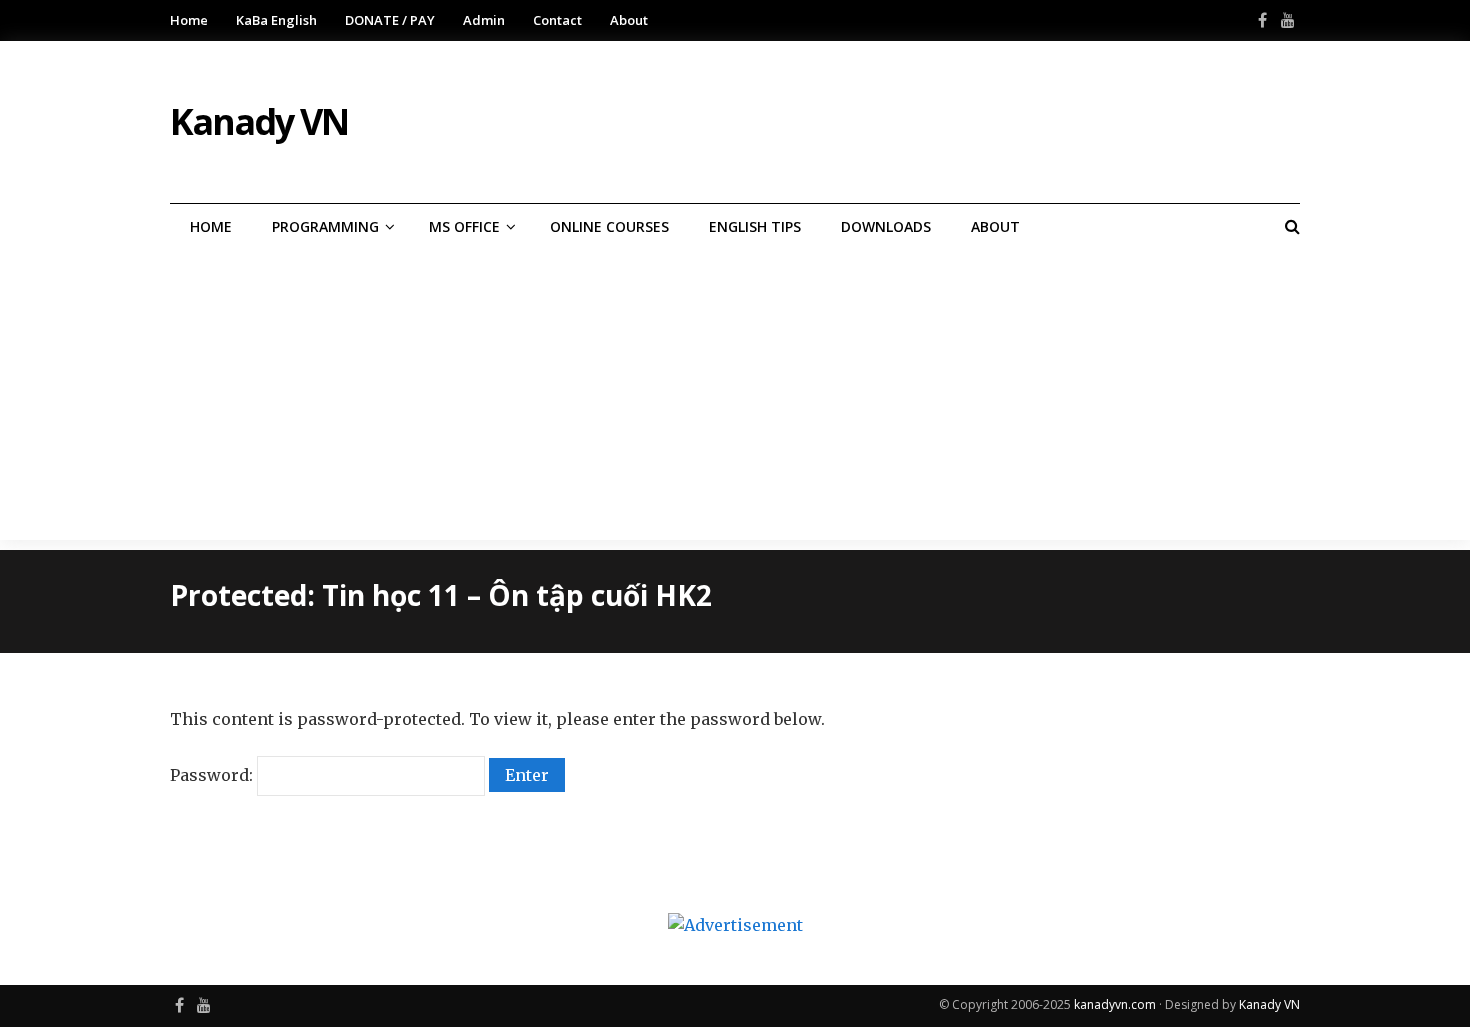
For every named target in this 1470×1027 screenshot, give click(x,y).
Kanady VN (1269, 1004)
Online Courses (609, 226)
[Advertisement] (735, 400)
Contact (557, 20)
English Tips (755, 226)
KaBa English (276, 20)
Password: (213, 775)
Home (189, 20)
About (629, 20)
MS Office (464, 226)
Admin (484, 20)
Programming (325, 226)
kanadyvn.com (1115, 1004)
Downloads (886, 226)
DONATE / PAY (390, 20)
